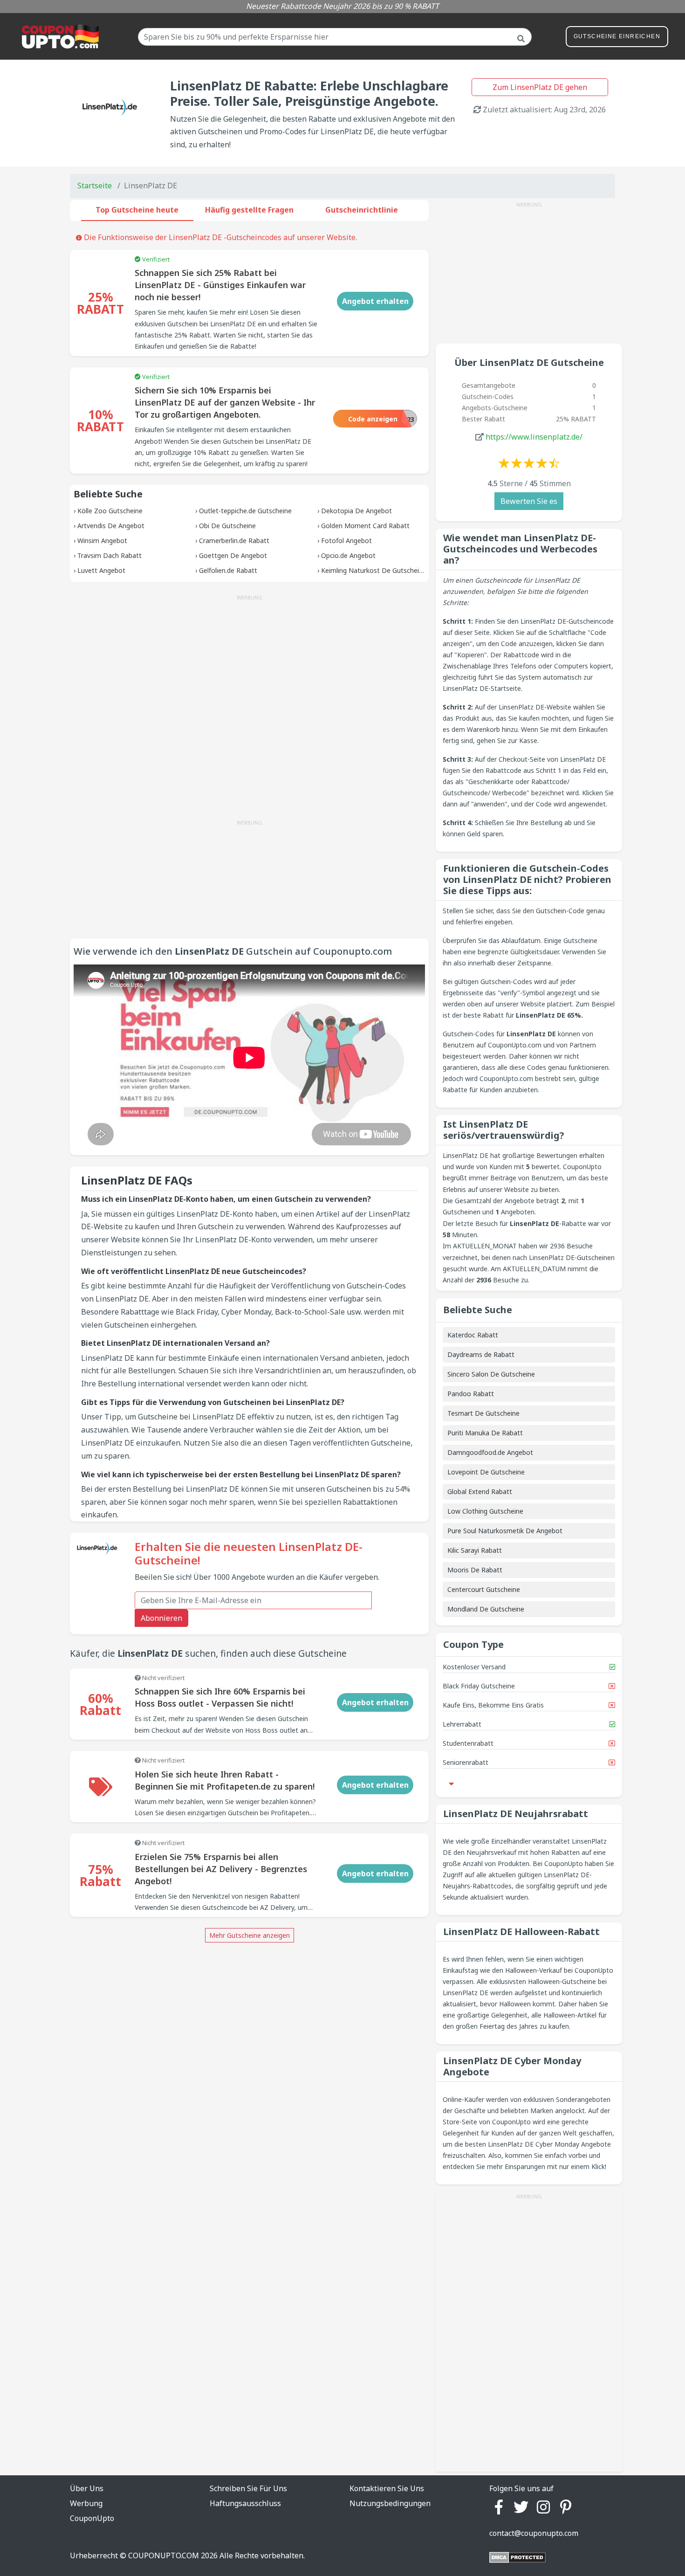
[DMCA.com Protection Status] (517, 2557)
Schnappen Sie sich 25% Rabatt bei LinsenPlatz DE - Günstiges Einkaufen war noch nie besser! (220, 285)
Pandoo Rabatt (471, 1394)
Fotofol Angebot (346, 541)
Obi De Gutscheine (227, 526)
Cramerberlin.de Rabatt (234, 541)
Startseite (95, 186)
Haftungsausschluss (245, 2503)
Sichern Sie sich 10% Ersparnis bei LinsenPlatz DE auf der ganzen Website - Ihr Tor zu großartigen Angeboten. (225, 402)
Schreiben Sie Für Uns (248, 2488)
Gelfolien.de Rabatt (228, 570)
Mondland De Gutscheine (486, 1609)
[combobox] (335, 37)
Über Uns (87, 2488)
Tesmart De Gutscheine (483, 1413)
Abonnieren (161, 1618)
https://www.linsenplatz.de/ (534, 437)
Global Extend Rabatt (480, 1491)
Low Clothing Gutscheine (485, 1511)
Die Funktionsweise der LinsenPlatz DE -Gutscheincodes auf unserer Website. (219, 237)
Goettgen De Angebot (233, 555)
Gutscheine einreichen (617, 36)
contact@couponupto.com (534, 2533)
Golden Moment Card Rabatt (365, 526)
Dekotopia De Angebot (356, 511)
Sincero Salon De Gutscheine (491, 1374)
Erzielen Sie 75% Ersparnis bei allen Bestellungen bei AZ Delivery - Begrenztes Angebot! (221, 1869)
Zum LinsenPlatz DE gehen (540, 87)
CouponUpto (92, 2518)
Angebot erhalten (375, 301)
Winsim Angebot (102, 541)
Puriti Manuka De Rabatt (485, 1433)
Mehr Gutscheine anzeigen (250, 1935)
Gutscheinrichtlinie (362, 210)
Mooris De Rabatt (475, 1570)
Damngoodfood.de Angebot (490, 1452)
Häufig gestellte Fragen (249, 210)
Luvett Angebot (101, 570)
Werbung (86, 2503)
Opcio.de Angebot (348, 555)
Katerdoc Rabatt (473, 1335)
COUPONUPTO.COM (164, 2555)
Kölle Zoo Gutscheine (110, 511)
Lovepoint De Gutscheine (486, 1472)
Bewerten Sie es (529, 501)
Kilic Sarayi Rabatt (475, 1550)
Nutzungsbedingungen (390, 2503)
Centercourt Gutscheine (484, 1589)
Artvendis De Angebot (111, 526)
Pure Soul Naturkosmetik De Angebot (505, 1531)
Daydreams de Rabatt (481, 1354)
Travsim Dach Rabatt (110, 555)
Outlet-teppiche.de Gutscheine (245, 511)
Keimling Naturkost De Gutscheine (374, 570)
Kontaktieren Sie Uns (387, 2488)
